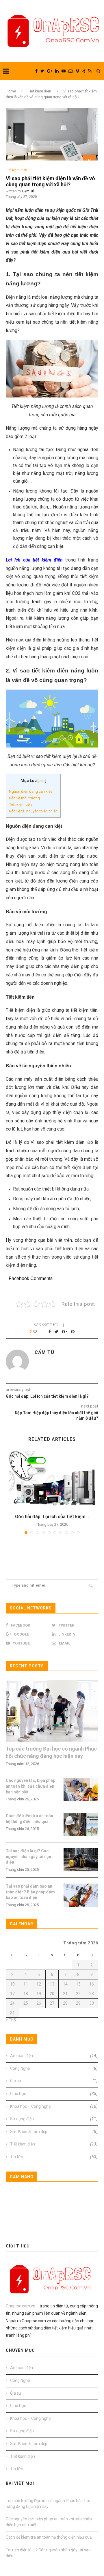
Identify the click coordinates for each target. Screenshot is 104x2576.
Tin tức (54, 2157)
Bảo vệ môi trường (24, 798)
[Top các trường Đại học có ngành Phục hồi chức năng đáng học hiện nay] (52, 1711)
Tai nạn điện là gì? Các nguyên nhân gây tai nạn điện (28, 1856)
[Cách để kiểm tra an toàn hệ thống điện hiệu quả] (81, 1825)
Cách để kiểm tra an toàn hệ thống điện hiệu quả (29, 1819)
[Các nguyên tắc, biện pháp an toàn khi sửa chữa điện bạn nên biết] (81, 1789)
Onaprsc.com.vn (21, 2306)
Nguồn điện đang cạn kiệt (30, 791)
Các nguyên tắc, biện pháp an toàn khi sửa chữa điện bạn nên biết (30, 1786)
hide (42, 781)
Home (11, 91)
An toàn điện (54, 2056)
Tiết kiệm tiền (20, 804)
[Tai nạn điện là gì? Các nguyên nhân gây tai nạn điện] (81, 1860)
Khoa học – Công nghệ (54, 2106)
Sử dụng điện (54, 2119)
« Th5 (11, 2020)
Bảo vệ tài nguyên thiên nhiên (33, 811)
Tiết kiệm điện (40, 91)
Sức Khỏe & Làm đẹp (54, 2132)
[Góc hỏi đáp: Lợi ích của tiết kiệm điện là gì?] (52, 1480)
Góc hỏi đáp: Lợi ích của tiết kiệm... (52, 1517)
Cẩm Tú (28, 191)
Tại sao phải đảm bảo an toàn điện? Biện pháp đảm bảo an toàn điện (30, 1892)
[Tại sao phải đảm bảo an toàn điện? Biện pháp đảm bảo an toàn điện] (81, 1895)
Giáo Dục (54, 2094)
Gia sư (54, 2081)
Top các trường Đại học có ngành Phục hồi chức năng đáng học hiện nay (51, 1752)
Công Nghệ (54, 2068)
